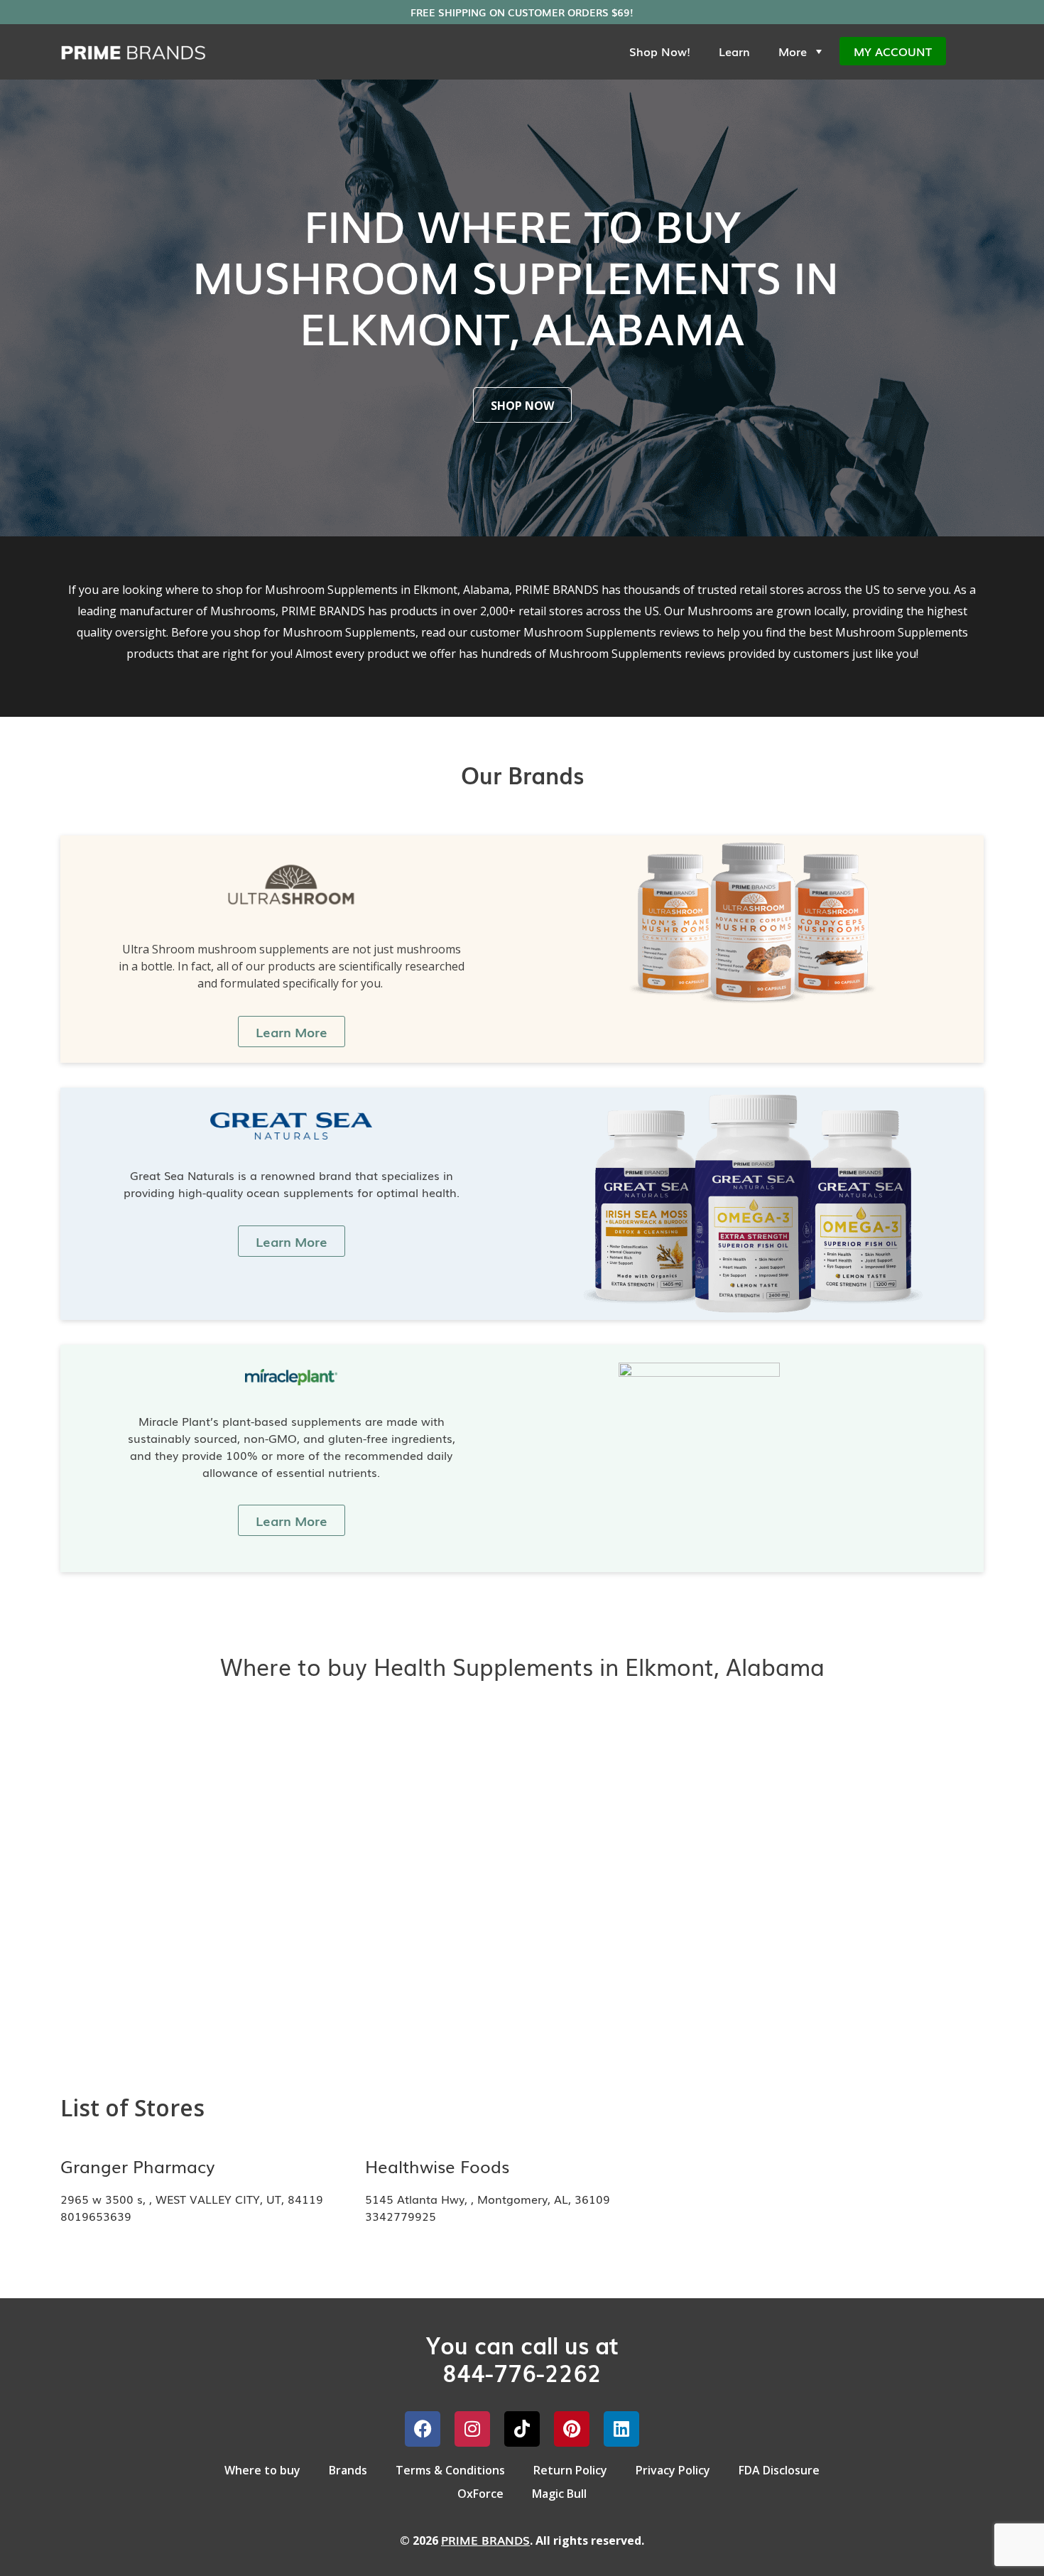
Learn (734, 51)
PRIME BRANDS (485, 2540)
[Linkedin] (621, 2429)
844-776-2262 (522, 2372)
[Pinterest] (572, 2429)
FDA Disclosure (779, 2470)
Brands (348, 2470)
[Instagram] (472, 2429)
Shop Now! (660, 51)
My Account (893, 51)
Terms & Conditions (450, 2470)
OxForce (480, 2494)
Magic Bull (559, 2494)
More (793, 51)
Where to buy (262, 2470)
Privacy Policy (673, 2470)
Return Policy (570, 2470)
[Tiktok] (522, 2429)
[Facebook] (423, 2429)
